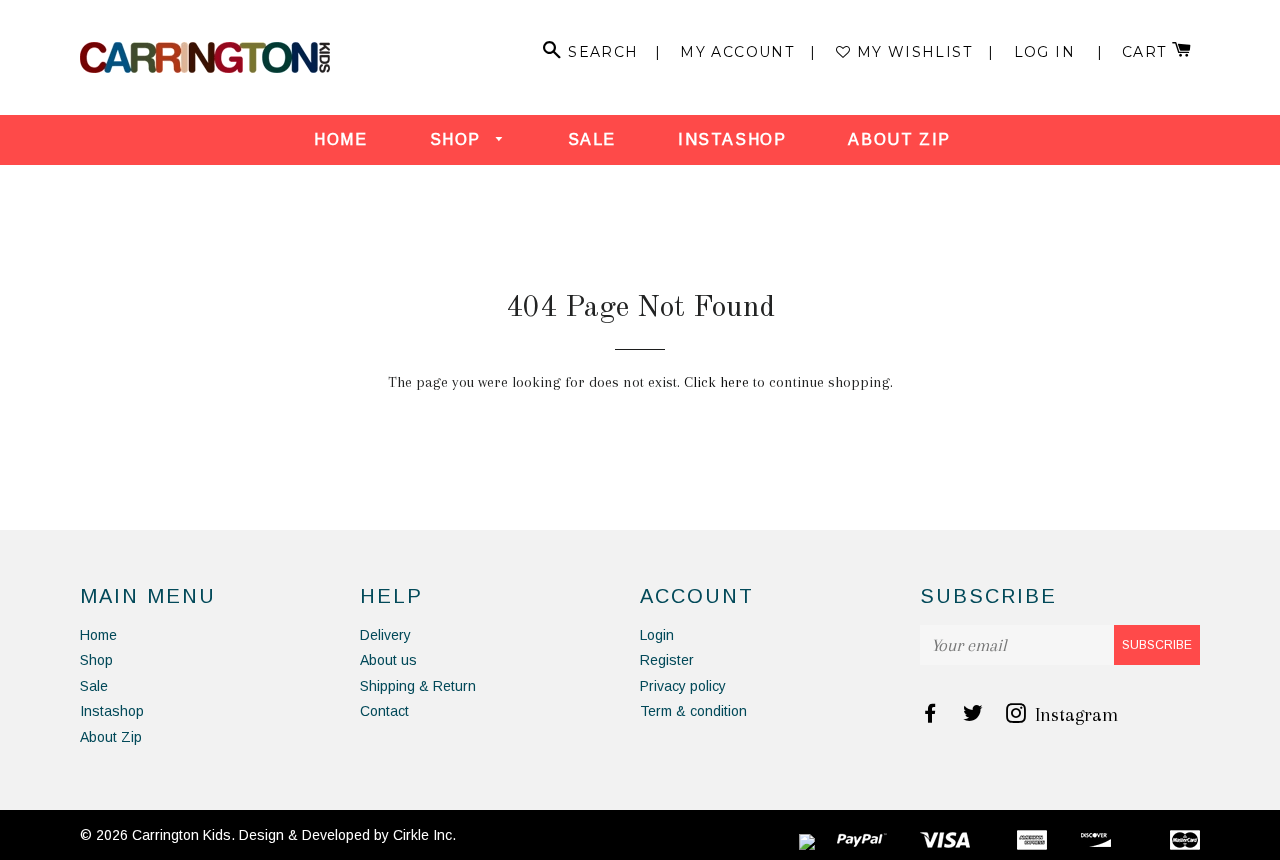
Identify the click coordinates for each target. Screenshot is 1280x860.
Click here (716, 382)
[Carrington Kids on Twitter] (975, 715)
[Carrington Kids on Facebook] (932, 715)
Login (657, 635)
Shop (458, 139)
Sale (592, 139)
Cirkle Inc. (424, 835)
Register (667, 660)
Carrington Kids (181, 835)
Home (340, 139)
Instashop (732, 139)
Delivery (385, 635)
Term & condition (693, 711)
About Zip (899, 139)
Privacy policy (683, 686)
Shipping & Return (418, 686)
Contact (384, 711)
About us (388, 660)
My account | (748, 52)
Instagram (1074, 715)
